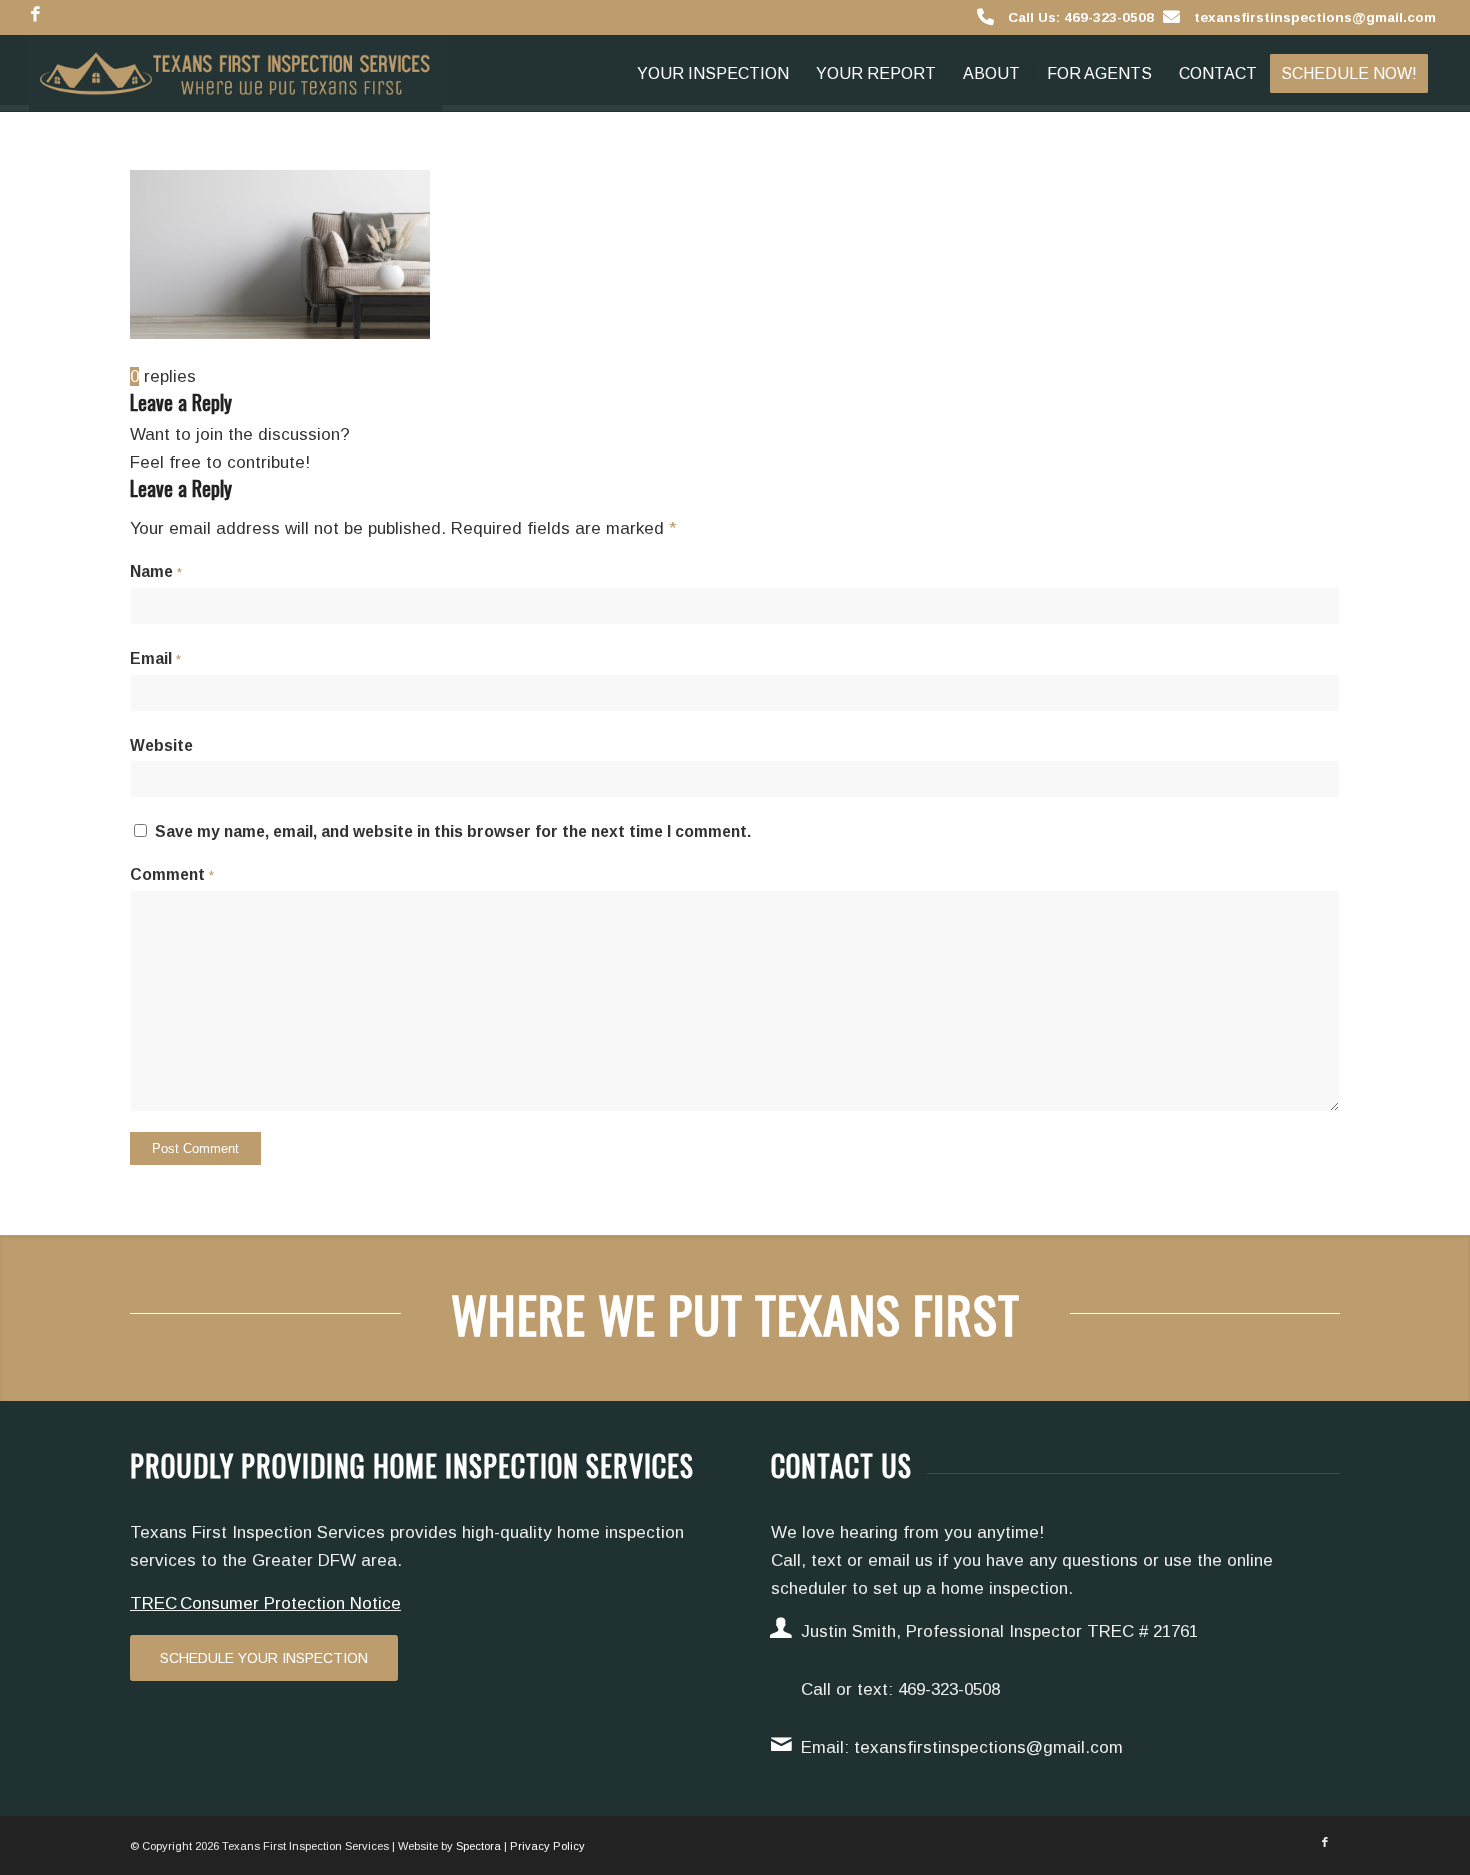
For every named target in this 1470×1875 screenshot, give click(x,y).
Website (161, 745)
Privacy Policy (547, 1846)
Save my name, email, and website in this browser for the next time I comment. (453, 831)
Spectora (478, 1846)
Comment (172, 874)
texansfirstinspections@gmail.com (1315, 17)
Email (155, 658)
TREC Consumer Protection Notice (265, 1603)
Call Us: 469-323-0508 (1081, 17)
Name (156, 571)
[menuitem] (713, 73)
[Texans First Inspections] (235, 73)
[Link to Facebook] (35, 15)
